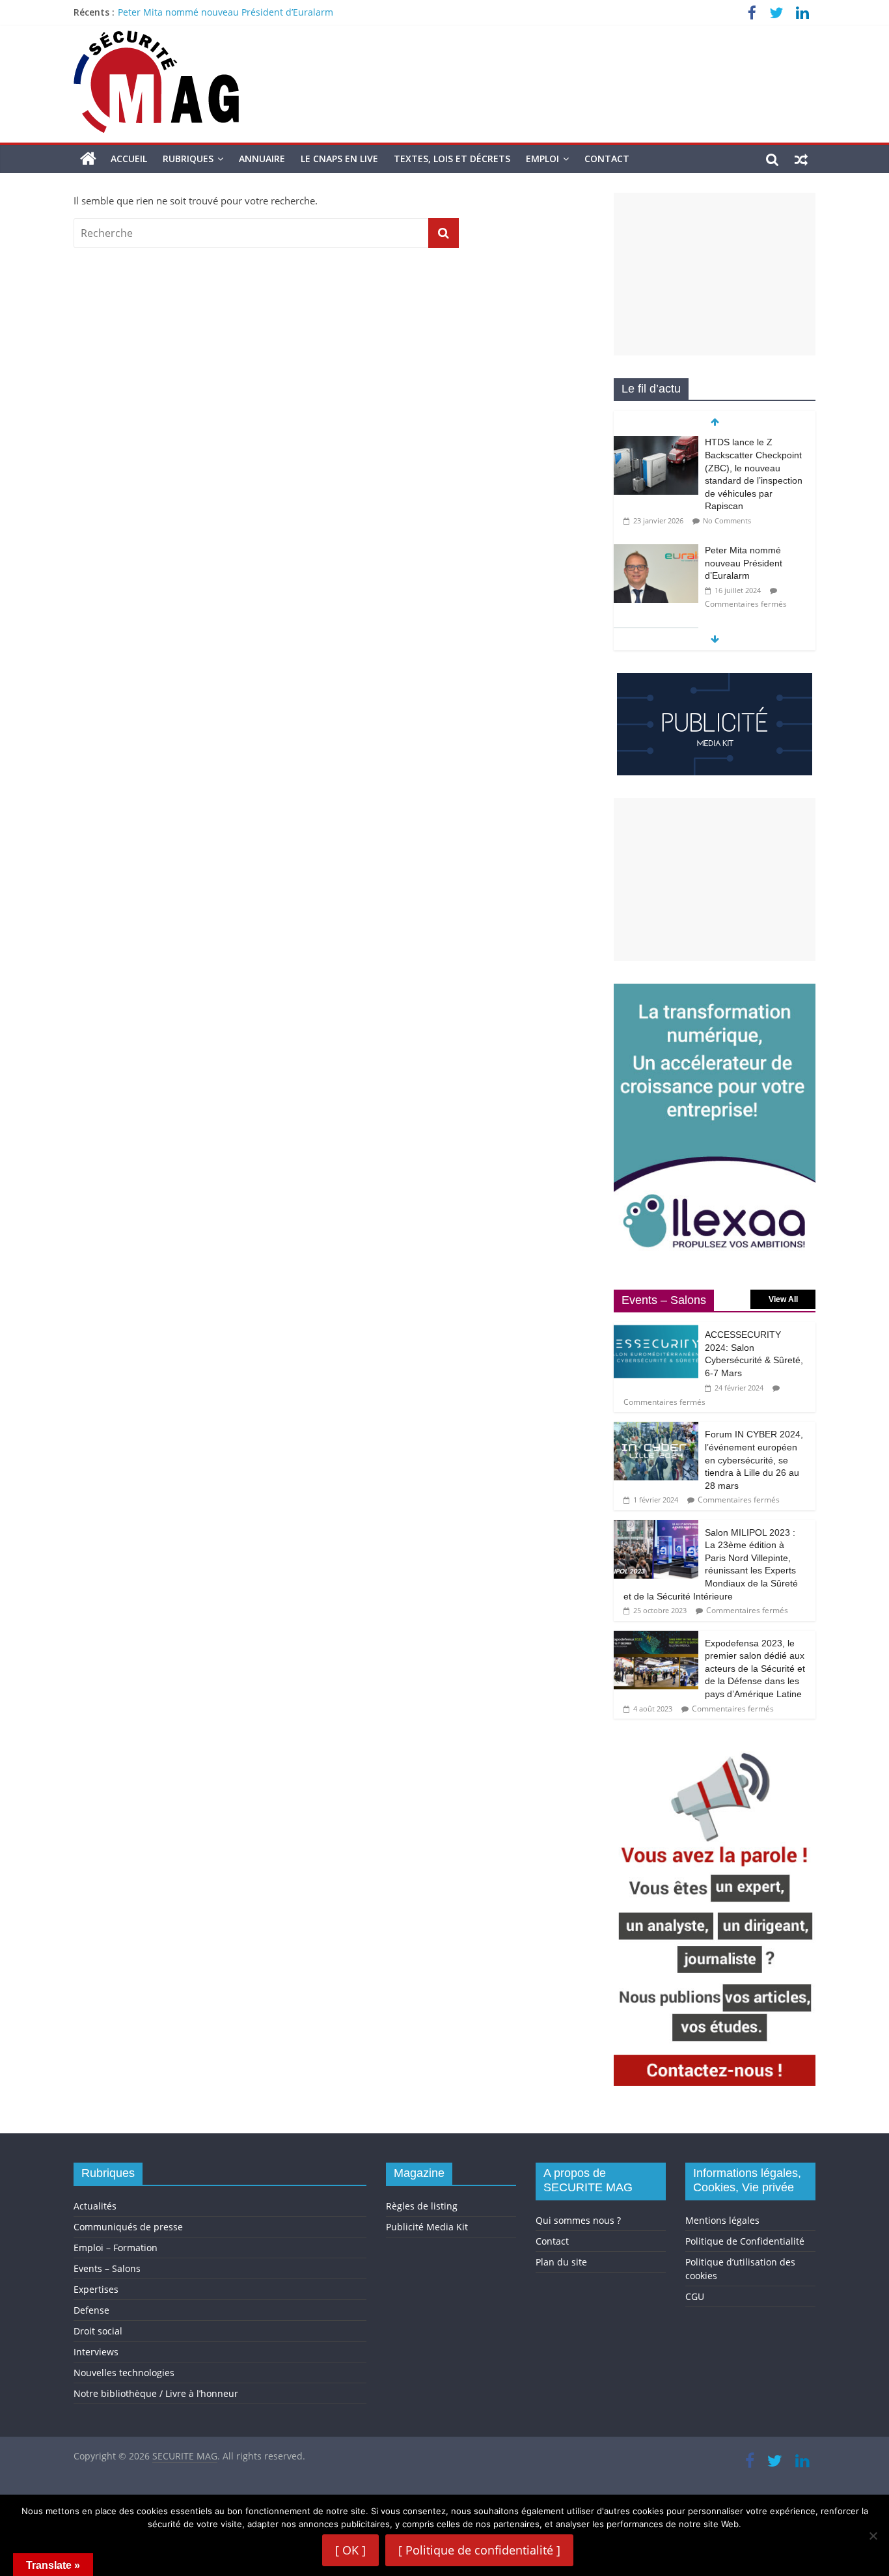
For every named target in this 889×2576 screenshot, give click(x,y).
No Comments (727, 520)
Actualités (95, 2206)
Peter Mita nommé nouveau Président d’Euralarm (226, 12)
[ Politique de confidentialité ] (479, 2550)
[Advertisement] (715, 274)
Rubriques (188, 159)
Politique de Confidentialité (745, 2241)
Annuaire (262, 159)
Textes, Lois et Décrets (452, 159)
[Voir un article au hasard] (801, 159)
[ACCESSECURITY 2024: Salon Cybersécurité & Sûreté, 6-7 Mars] (656, 1329)
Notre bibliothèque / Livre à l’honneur (156, 2393)
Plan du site (561, 2262)
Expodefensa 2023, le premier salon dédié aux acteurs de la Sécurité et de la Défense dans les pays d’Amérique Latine (755, 1669)
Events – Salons (107, 2268)
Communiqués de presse (128, 2227)
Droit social (98, 2331)
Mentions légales (722, 2220)
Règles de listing (422, 2206)
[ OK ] (350, 2550)
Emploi (542, 159)
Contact (607, 159)
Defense (91, 2310)
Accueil (129, 159)
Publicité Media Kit (427, 2227)
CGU (695, 2296)
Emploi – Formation (116, 2248)
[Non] (873, 2536)
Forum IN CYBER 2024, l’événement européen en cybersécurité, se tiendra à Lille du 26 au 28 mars (754, 1460)
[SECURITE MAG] (88, 159)
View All (783, 1299)
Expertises (96, 2289)
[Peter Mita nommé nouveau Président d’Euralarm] (656, 551)
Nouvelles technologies (124, 2373)
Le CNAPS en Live (339, 159)
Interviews (96, 2352)
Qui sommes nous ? (578, 2220)
